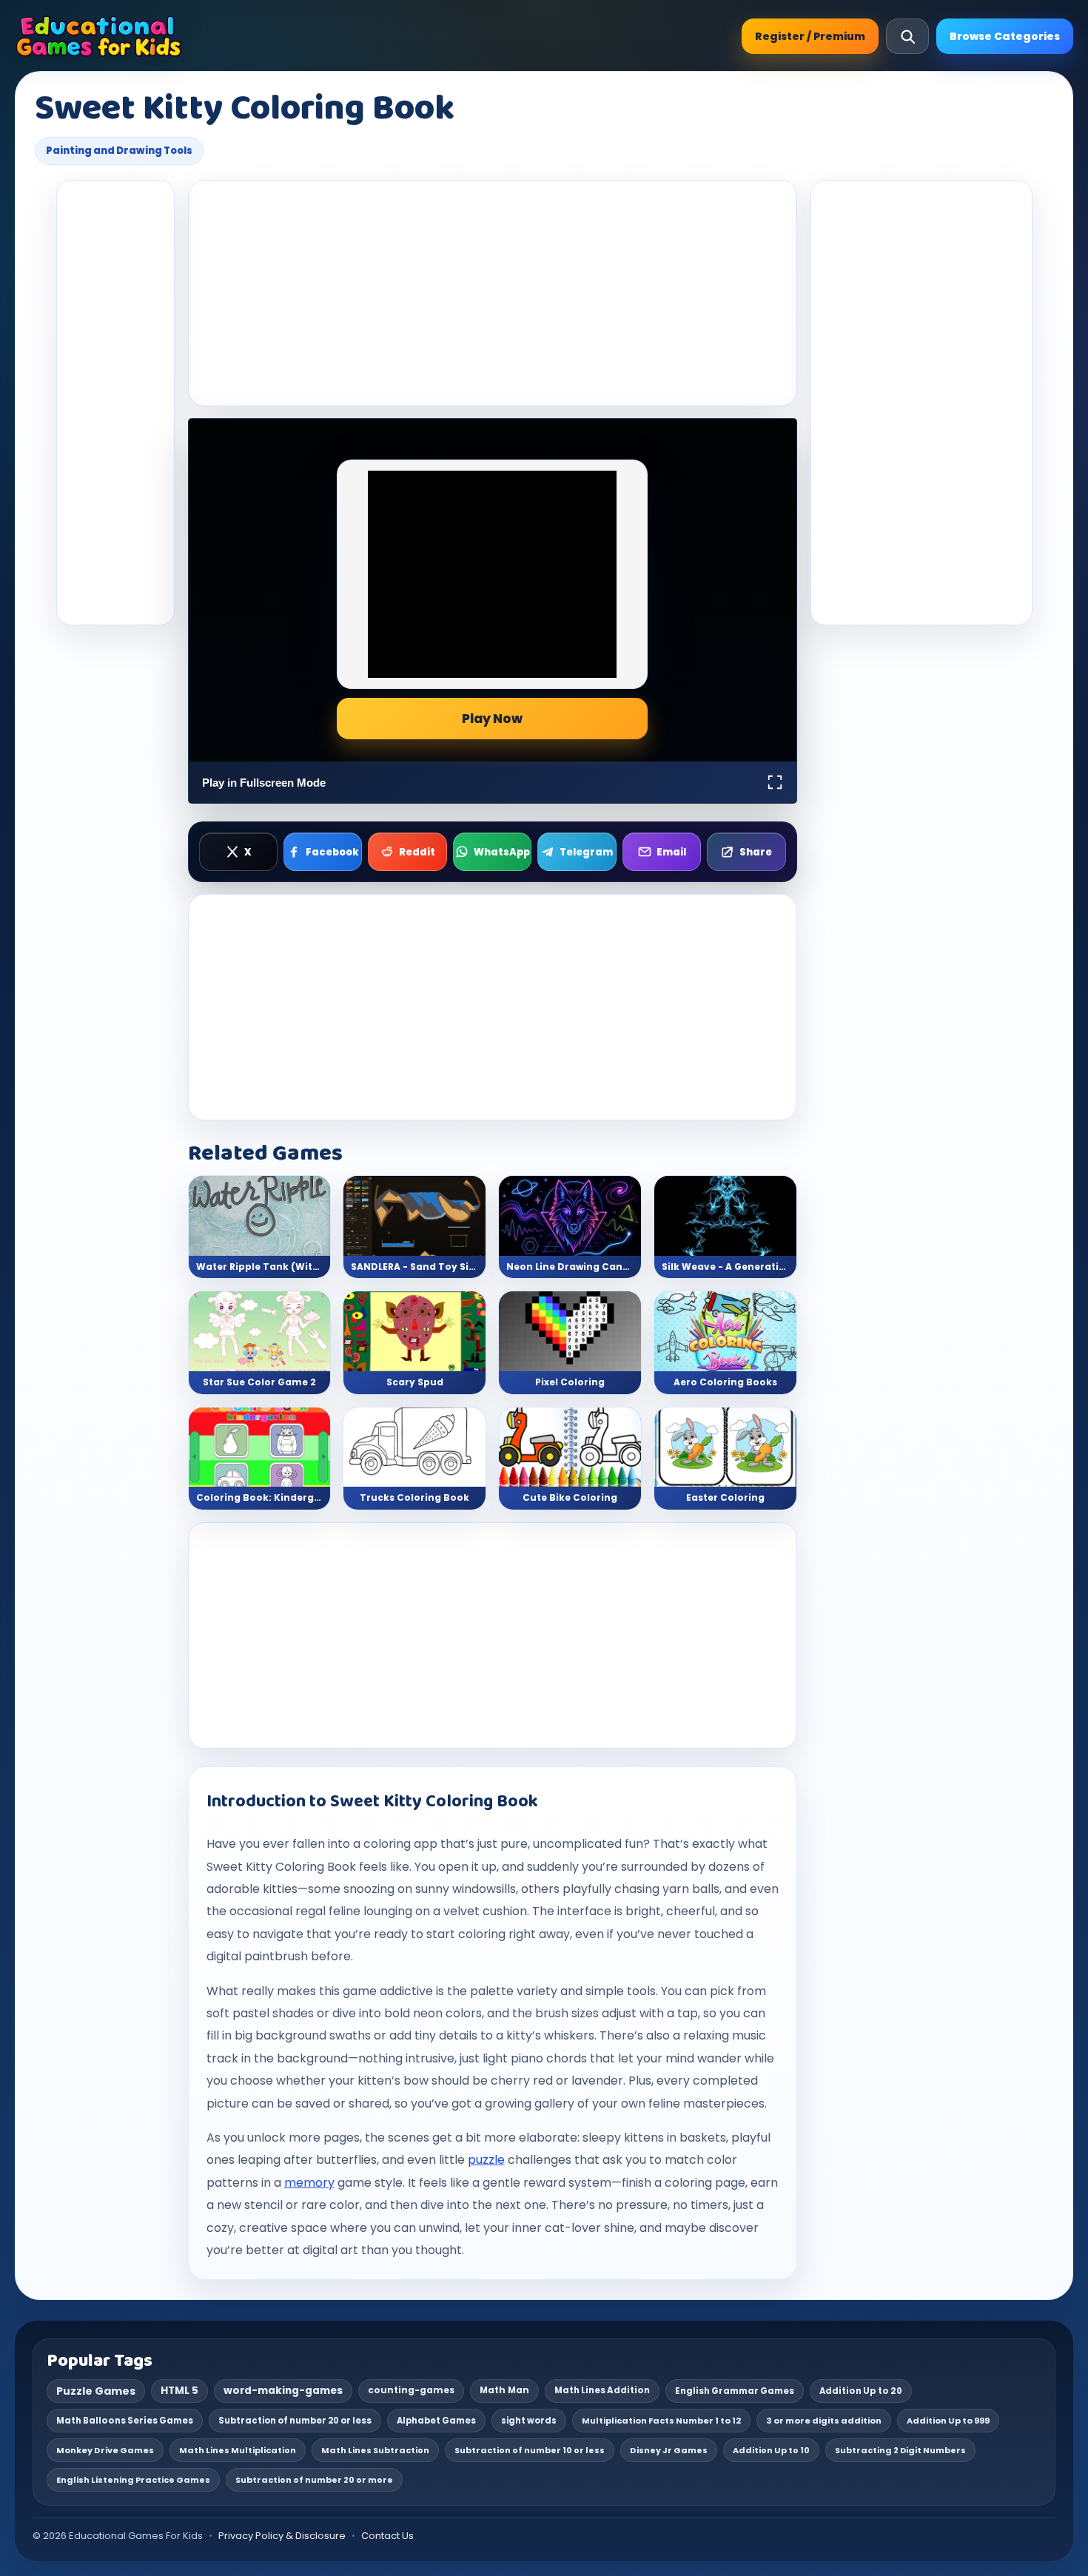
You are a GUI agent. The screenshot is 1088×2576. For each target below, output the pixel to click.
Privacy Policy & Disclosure (282, 2536)
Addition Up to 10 (771, 2450)
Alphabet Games (436, 2421)
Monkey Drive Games (105, 2450)
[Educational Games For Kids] (99, 36)
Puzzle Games (96, 2391)
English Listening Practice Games (133, 2480)
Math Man (504, 2390)
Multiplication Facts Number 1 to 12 (661, 2421)
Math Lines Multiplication (238, 2450)
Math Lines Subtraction (375, 2450)
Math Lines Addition (602, 2390)
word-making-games (283, 2391)
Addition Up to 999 (948, 2421)
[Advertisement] (115, 403)
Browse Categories (1005, 36)
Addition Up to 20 (861, 2391)
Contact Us (387, 2536)
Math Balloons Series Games (125, 2421)
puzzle (486, 2160)
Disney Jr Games (669, 2450)
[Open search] (907, 36)
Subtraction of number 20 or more (314, 2480)
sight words (529, 2421)
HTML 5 (179, 2391)
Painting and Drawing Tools (119, 151)
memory (309, 2183)
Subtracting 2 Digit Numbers (900, 2450)
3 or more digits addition (824, 2421)
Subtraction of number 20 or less (295, 2421)
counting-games (411, 2390)
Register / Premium (810, 36)
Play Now (492, 719)
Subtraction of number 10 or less (530, 2450)
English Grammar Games (735, 2391)
